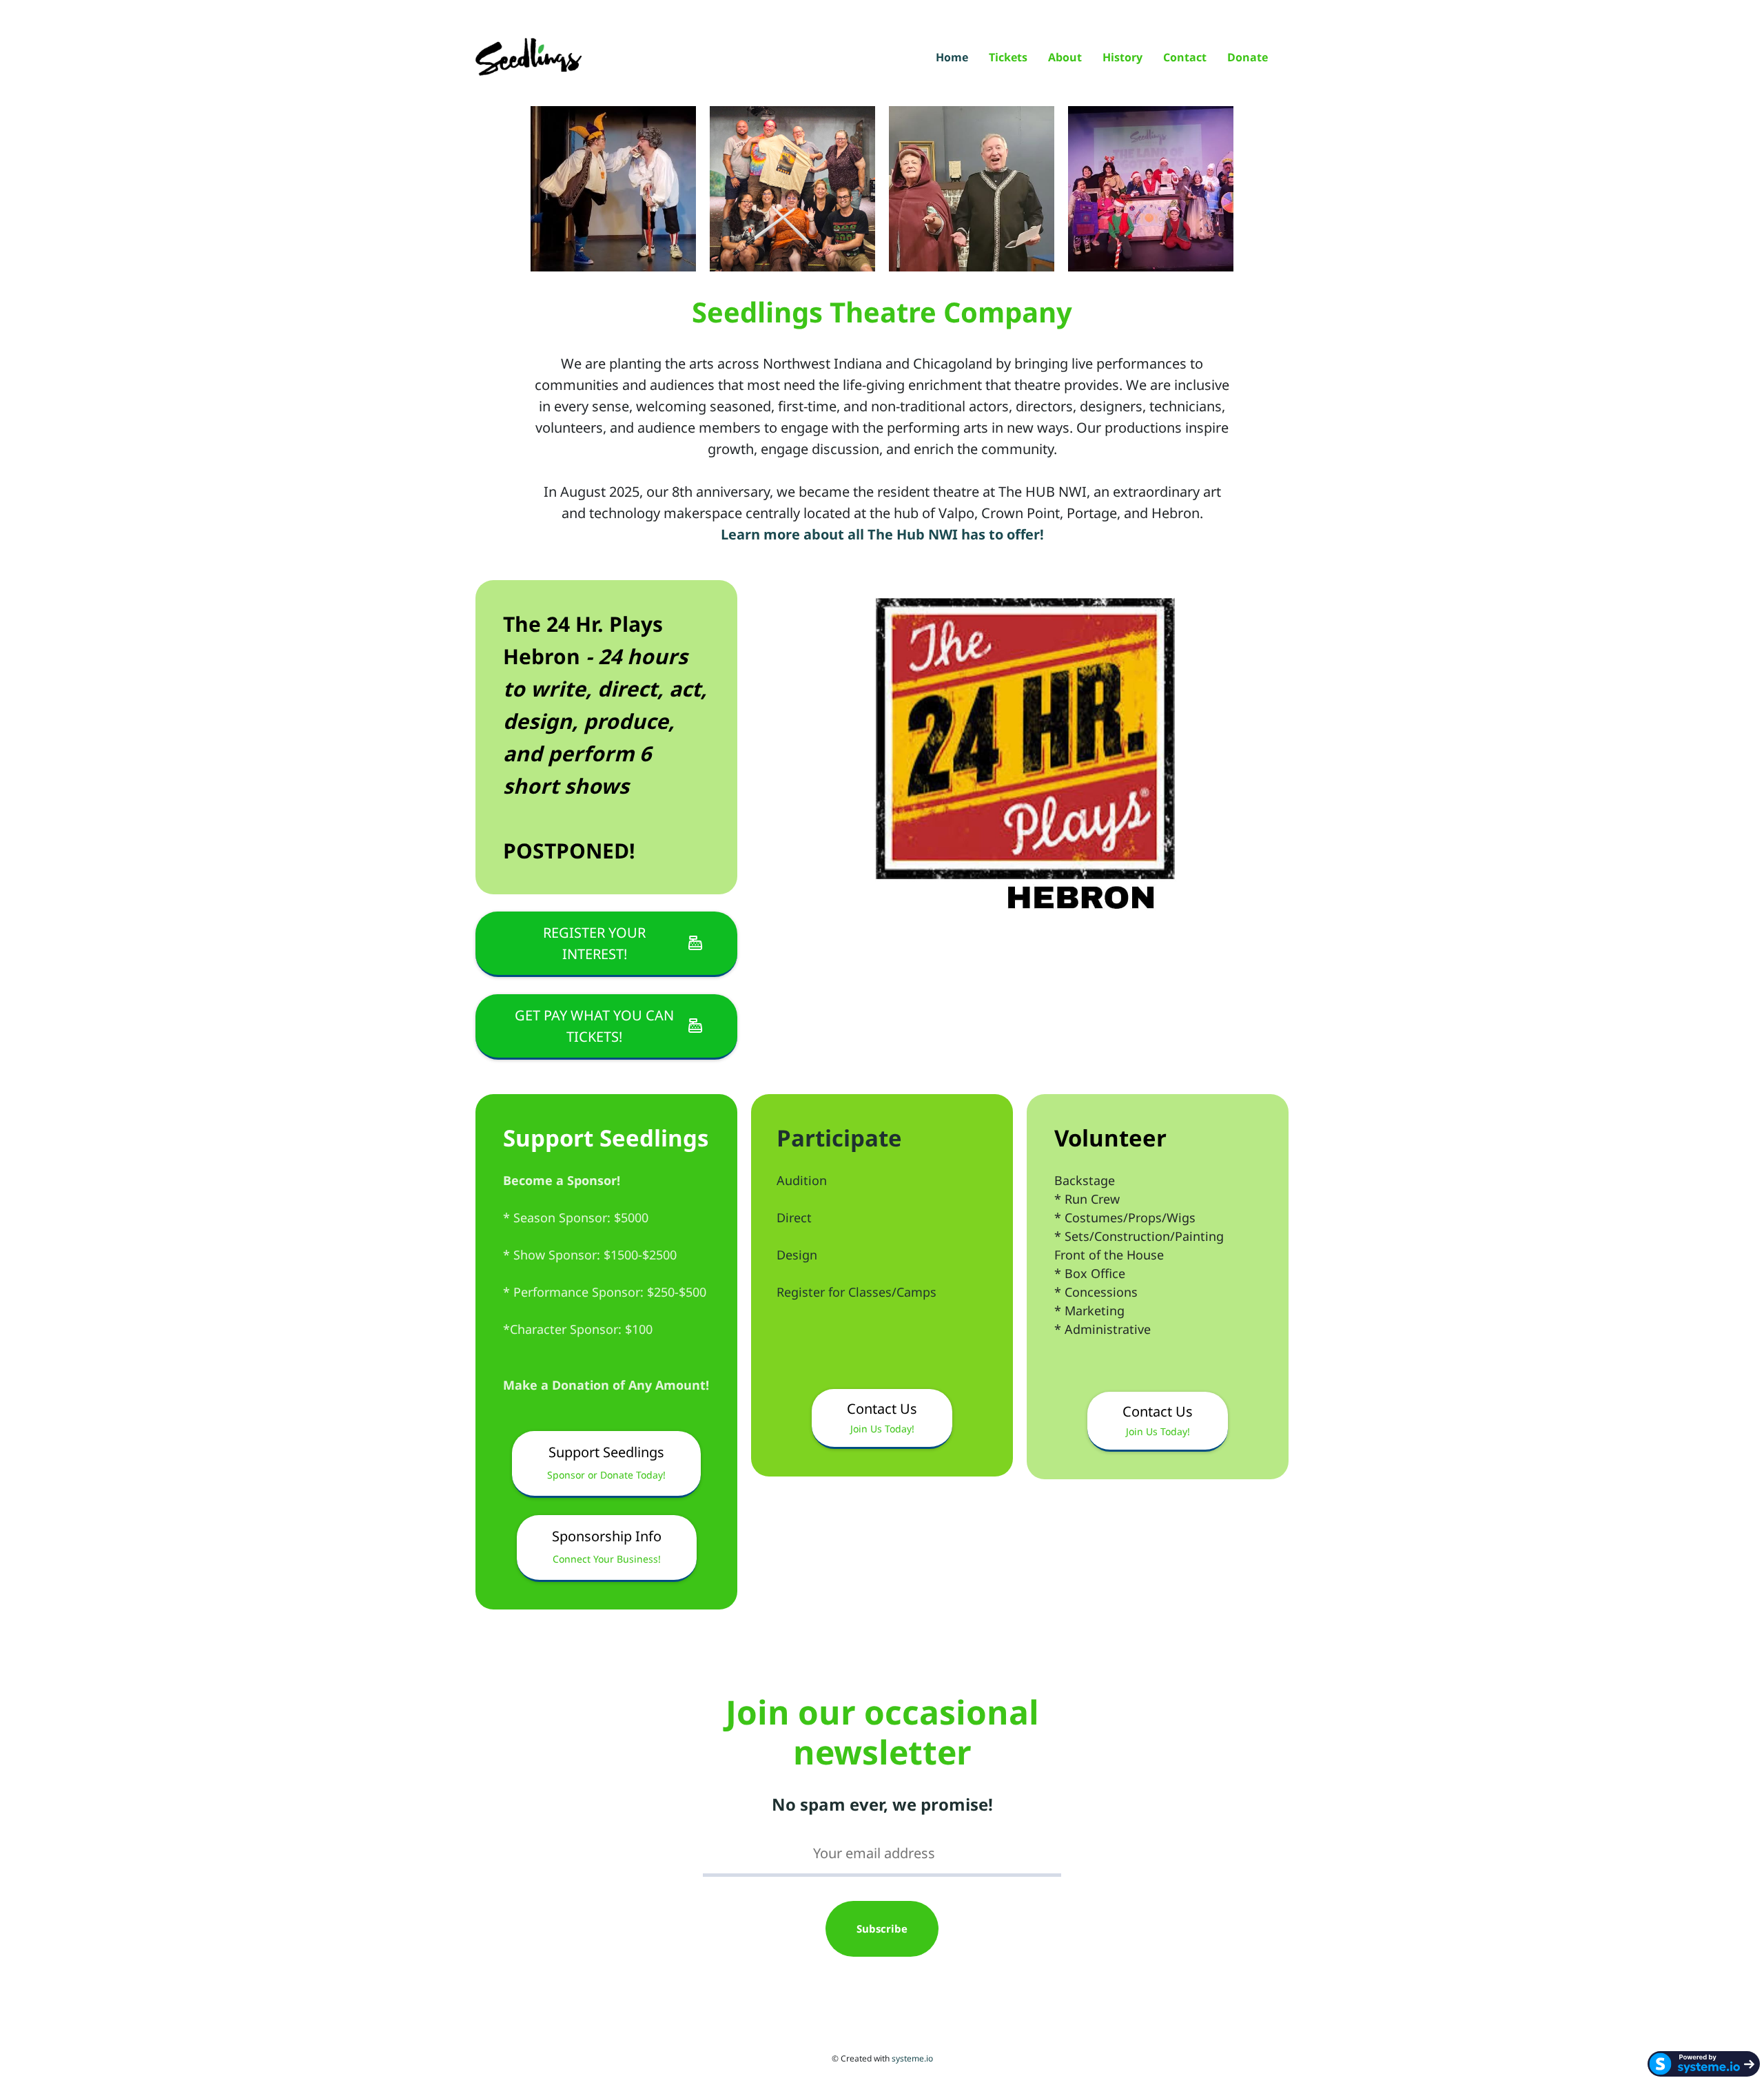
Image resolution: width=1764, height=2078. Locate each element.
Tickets (1008, 58)
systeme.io (912, 2058)
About (1065, 58)
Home (952, 58)
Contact (1185, 58)
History (1122, 58)
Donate (1248, 58)
